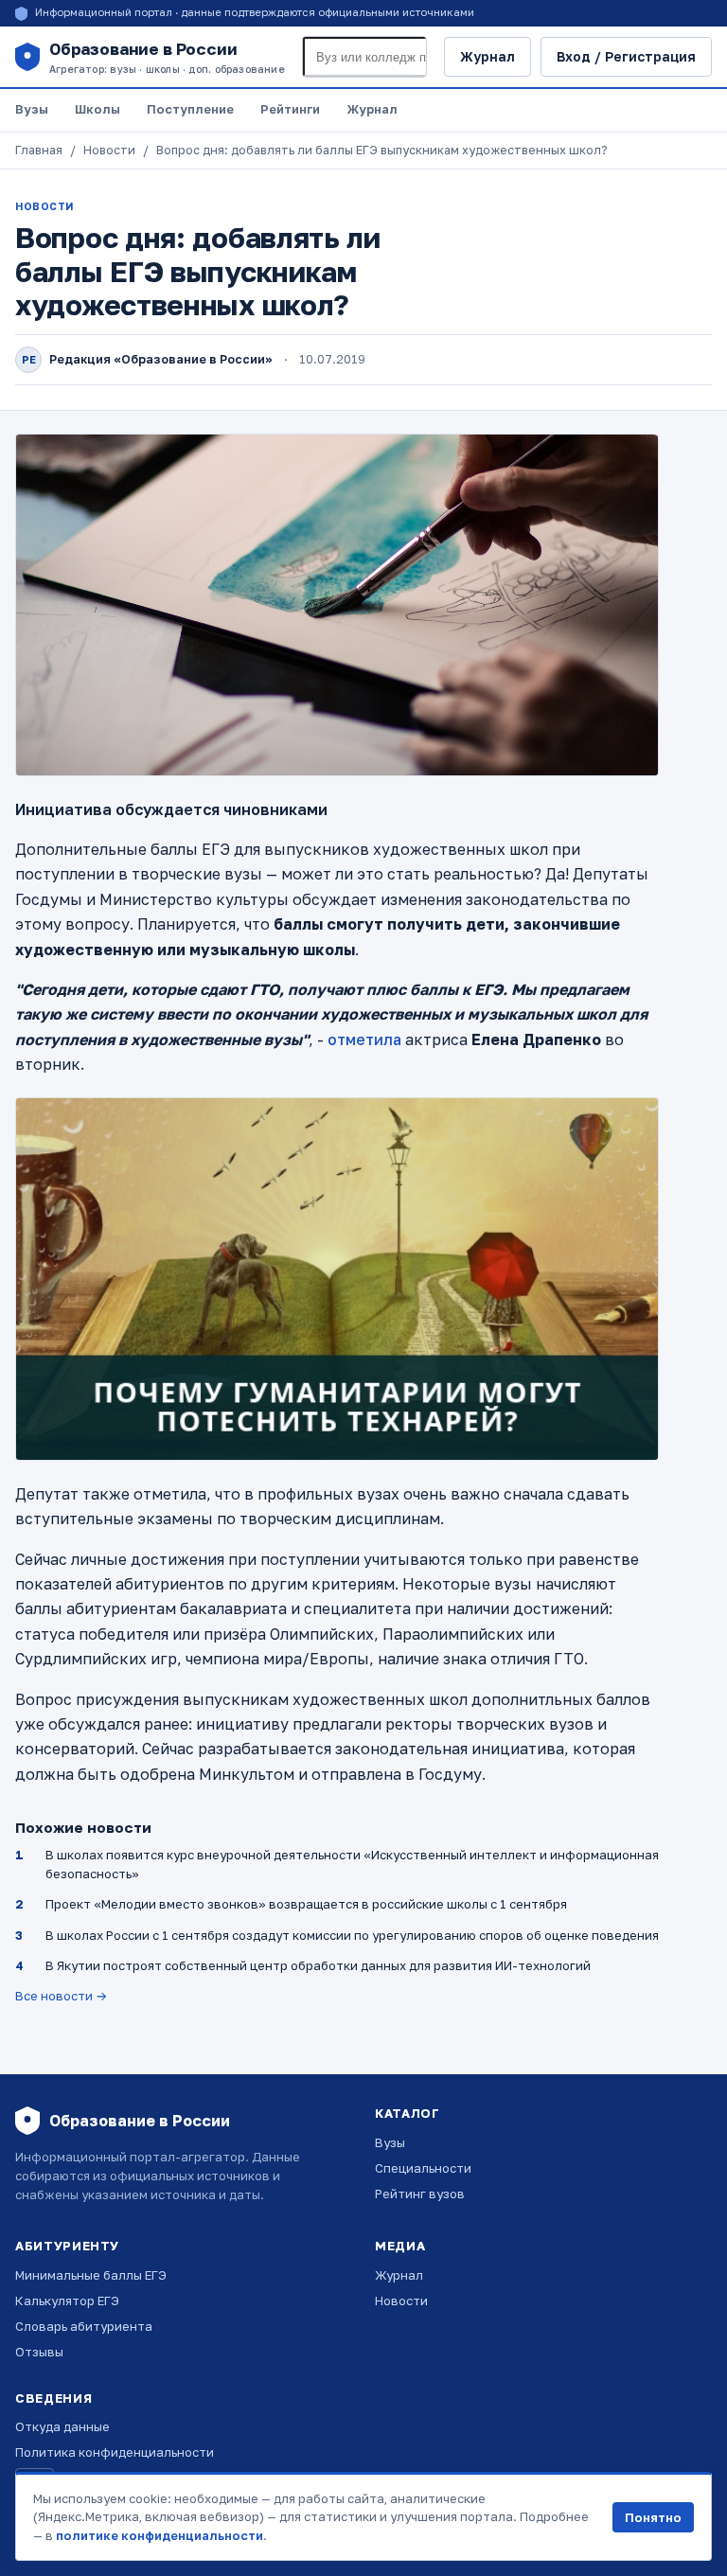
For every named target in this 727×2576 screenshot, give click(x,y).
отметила (364, 1039)
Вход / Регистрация (626, 56)
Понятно (653, 2517)
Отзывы (39, 2352)
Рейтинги (290, 109)
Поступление (190, 109)
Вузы (32, 109)
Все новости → (61, 1996)
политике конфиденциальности (160, 2535)
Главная (39, 150)
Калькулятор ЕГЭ (67, 2301)
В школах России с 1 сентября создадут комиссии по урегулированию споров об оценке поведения (352, 1935)
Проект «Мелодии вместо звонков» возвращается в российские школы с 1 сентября (306, 1904)
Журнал (488, 56)
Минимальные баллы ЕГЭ (91, 2275)
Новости (109, 150)
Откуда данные (62, 2426)
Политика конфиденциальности (115, 2452)
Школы (98, 109)
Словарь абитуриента (84, 2326)
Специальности (423, 2168)
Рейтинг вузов (420, 2194)
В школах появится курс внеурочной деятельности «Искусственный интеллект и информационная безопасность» (352, 1864)
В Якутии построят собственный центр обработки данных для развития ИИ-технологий (318, 1965)
